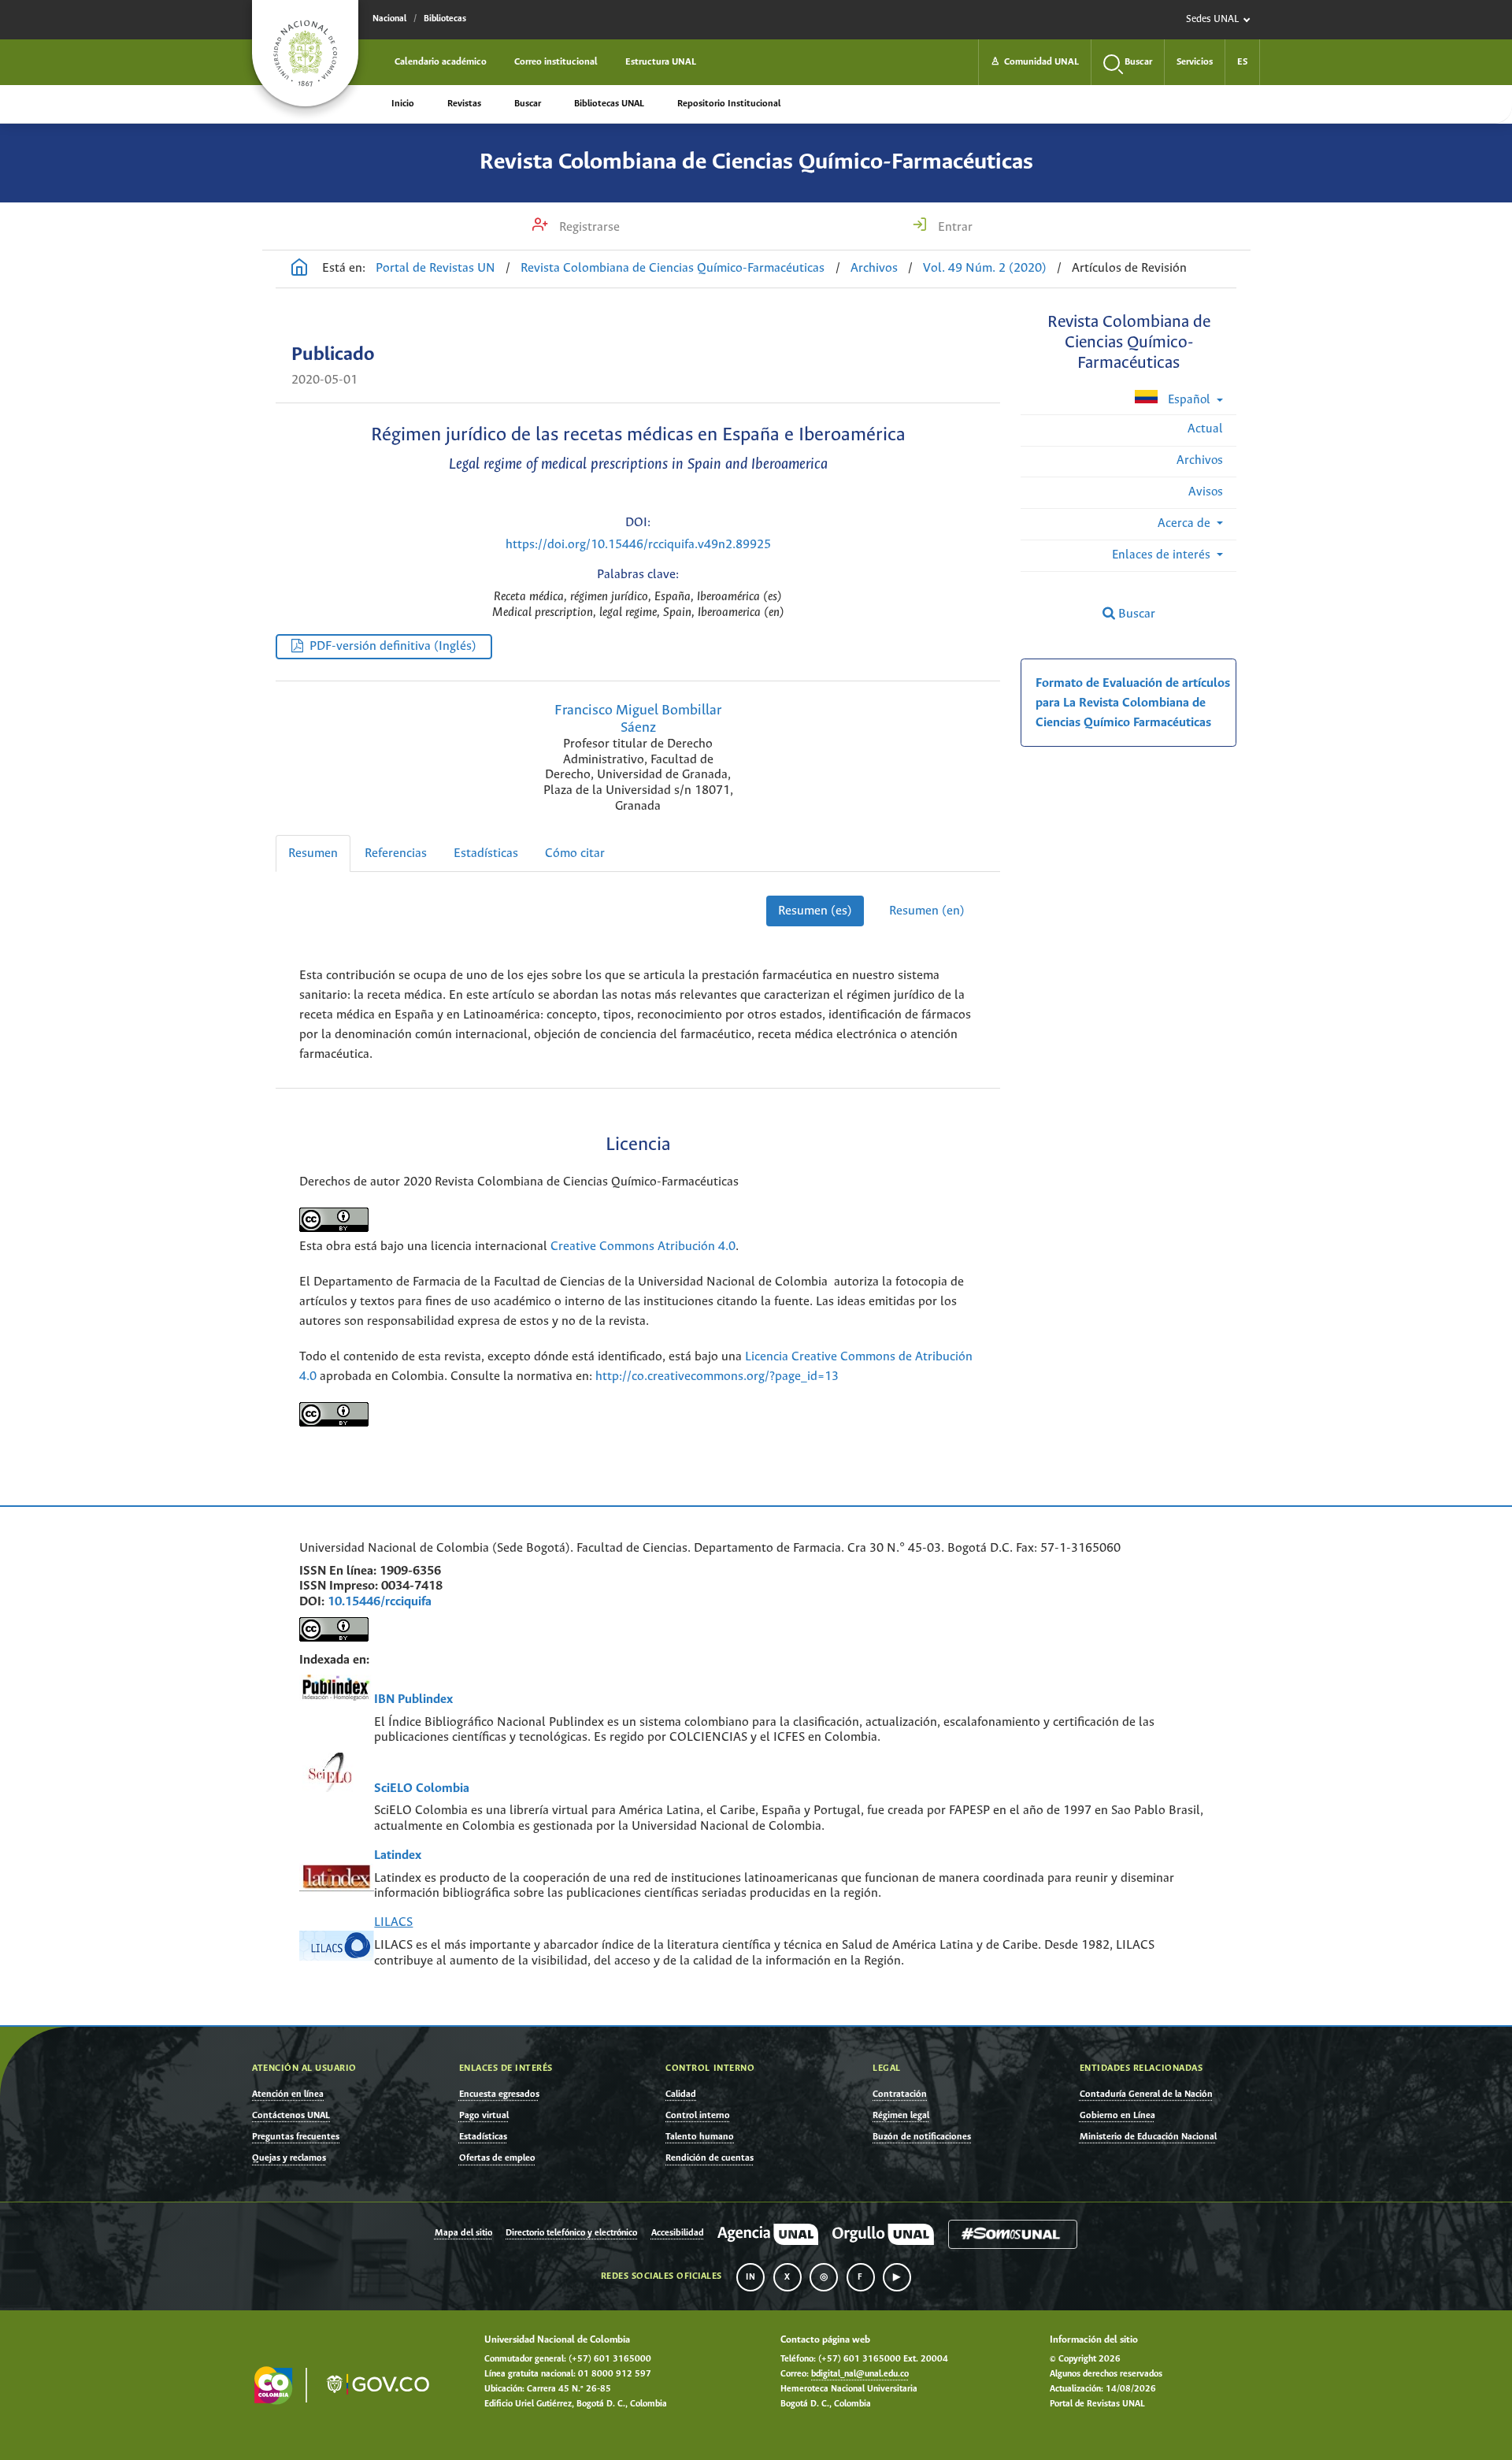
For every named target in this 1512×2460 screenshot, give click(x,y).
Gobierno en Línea (1117, 2115)
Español (1189, 400)
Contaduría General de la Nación (1146, 2094)
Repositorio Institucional (729, 104)
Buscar (528, 104)
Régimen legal (901, 2115)
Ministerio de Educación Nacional (1148, 2137)
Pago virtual (484, 2115)
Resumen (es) (815, 911)
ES (1242, 62)
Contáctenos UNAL (291, 2115)
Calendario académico (441, 62)
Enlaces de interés (1163, 555)
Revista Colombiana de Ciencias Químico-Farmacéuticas (756, 162)
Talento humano (700, 2137)
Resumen (313, 853)
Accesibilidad (678, 2233)
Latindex (398, 1855)
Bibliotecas (445, 19)
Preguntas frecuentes (296, 2137)
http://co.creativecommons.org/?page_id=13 (717, 1377)
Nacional (389, 19)
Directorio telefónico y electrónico (571, 2233)
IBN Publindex (413, 1699)
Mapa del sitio (463, 2233)
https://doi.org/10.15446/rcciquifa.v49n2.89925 (638, 545)
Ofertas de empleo (497, 2158)
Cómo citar (575, 853)
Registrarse (588, 227)
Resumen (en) (927, 911)
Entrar (954, 227)
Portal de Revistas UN (435, 268)
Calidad (681, 2094)
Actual (1205, 429)
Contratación (900, 2094)
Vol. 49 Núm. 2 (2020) (985, 268)
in (750, 2277)
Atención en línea (288, 2094)
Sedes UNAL (1212, 19)
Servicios (1195, 62)
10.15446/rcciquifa (380, 1602)
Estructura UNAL (661, 62)
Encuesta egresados (499, 2094)
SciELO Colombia (422, 1788)
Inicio (403, 104)
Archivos (874, 268)
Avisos (1206, 492)
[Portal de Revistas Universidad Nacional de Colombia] (299, 269)
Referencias (396, 853)
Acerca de (1186, 523)
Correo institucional (556, 62)
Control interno (698, 2115)
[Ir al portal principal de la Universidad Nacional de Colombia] (305, 53)
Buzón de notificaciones (922, 2137)
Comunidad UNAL (1035, 62)
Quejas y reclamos (289, 2158)
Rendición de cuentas (710, 2158)
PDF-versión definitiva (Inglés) (393, 646)
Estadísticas (486, 853)
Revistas (464, 104)
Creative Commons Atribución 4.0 (643, 1247)
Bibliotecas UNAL (609, 104)
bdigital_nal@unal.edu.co (860, 2374)
